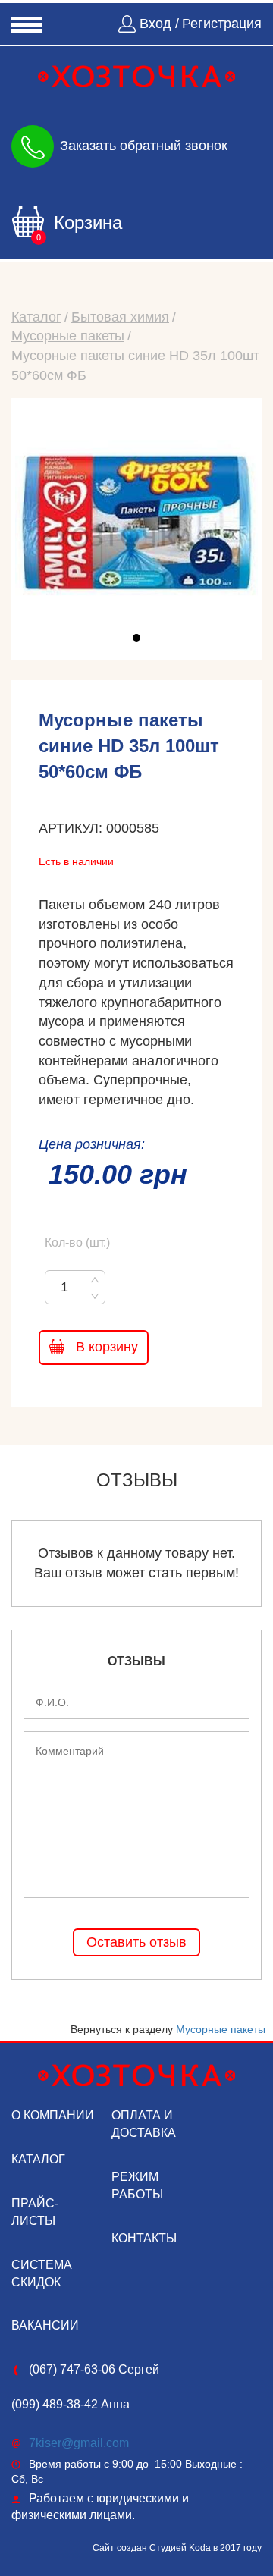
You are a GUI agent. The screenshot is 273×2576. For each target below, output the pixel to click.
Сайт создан (120, 2548)
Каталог (36, 317)
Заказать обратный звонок (144, 145)
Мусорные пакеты (68, 336)
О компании (53, 2115)
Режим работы (137, 2185)
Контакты (144, 2238)
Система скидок (42, 2273)
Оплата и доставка (144, 2124)
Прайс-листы (35, 2212)
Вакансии (45, 2325)
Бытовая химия (120, 317)
